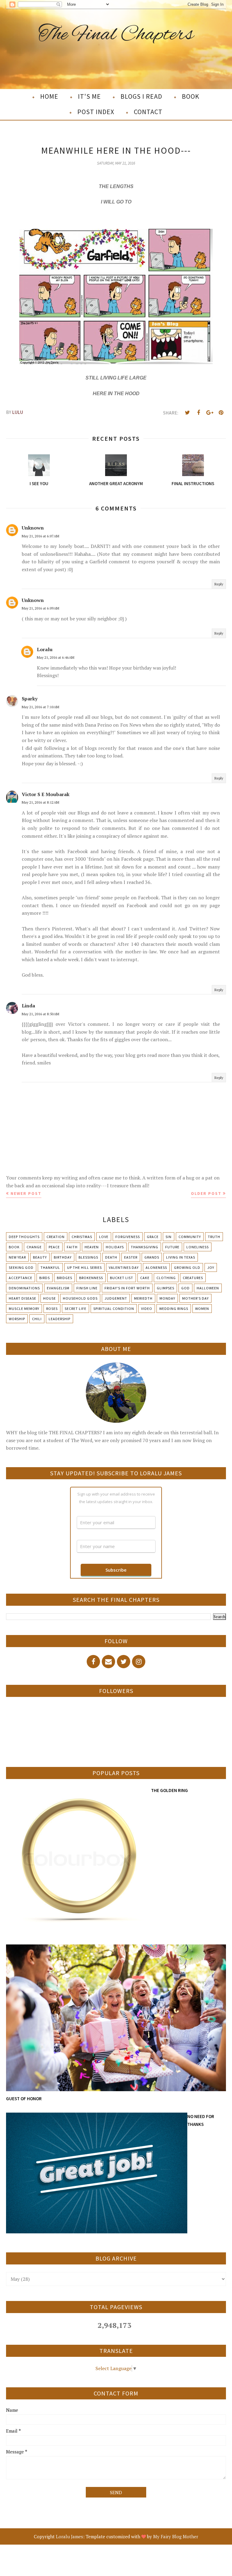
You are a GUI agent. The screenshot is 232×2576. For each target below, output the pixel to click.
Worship (17, 1319)
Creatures (193, 1278)
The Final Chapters (116, 35)
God (185, 1288)
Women (202, 1309)
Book (14, 1247)
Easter (131, 1257)
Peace (54, 1247)
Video (147, 1309)
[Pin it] (221, 413)
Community (190, 1237)
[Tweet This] (187, 413)
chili (37, 1319)
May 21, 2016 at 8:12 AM (40, 802)
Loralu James (69, 2536)
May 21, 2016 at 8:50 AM (40, 1014)
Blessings (88, 1257)
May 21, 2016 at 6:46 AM (56, 657)
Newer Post (26, 1193)
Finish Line (87, 1288)
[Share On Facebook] (198, 413)
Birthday (63, 1257)
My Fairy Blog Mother (176, 2536)
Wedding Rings (174, 1309)
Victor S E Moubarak (46, 794)
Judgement (116, 1298)
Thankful (50, 1267)
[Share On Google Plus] (210, 413)
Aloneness (156, 1267)
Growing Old (187, 1267)
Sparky (30, 699)
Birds (45, 1278)
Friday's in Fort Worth (127, 1288)
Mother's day (195, 1298)
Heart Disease (23, 1298)
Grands (152, 1257)
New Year (17, 1257)
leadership (60, 1319)
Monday (167, 1298)
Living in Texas (181, 1257)
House (50, 1298)
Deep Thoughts (24, 1237)
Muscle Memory (24, 1309)
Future (172, 1247)
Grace (153, 1237)
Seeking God (21, 1267)
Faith (72, 1247)
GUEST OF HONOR (24, 2099)
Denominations (24, 1288)
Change (34, 1247)
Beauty (40, 1257)
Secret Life (76, 1309)
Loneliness (198, 1247)
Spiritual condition (114, 1309)
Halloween (208, 1288)
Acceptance (21, 1278)
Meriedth (143, 1298)
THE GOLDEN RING (169, 1790)
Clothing (166, 1278)
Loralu (45, 649)
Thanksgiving (145, 1247)
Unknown (33, 528)
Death (111, 1257)
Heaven (92, 1247)
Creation (56, 1237)
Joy (211, 1267)
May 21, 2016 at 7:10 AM (40, 707)
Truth (214, 1237)
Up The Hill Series (84, 1267)
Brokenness (91, 1278)
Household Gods (80, 1298)
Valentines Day (124, 1267)
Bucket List (122, 1278)
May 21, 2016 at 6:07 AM (40, 536)
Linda (28, 1006)
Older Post (206, 1193)
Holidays (115, 1247)
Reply (219, 584)
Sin (169, 1237)
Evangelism (58, 1288)
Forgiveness (128, 1237)
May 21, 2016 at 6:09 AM (40, 608)
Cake (145, 1278)
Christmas (82, 1237)
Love (104, 1237)
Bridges (64, 1278)
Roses (52, 1309)
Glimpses (166, 1288)
